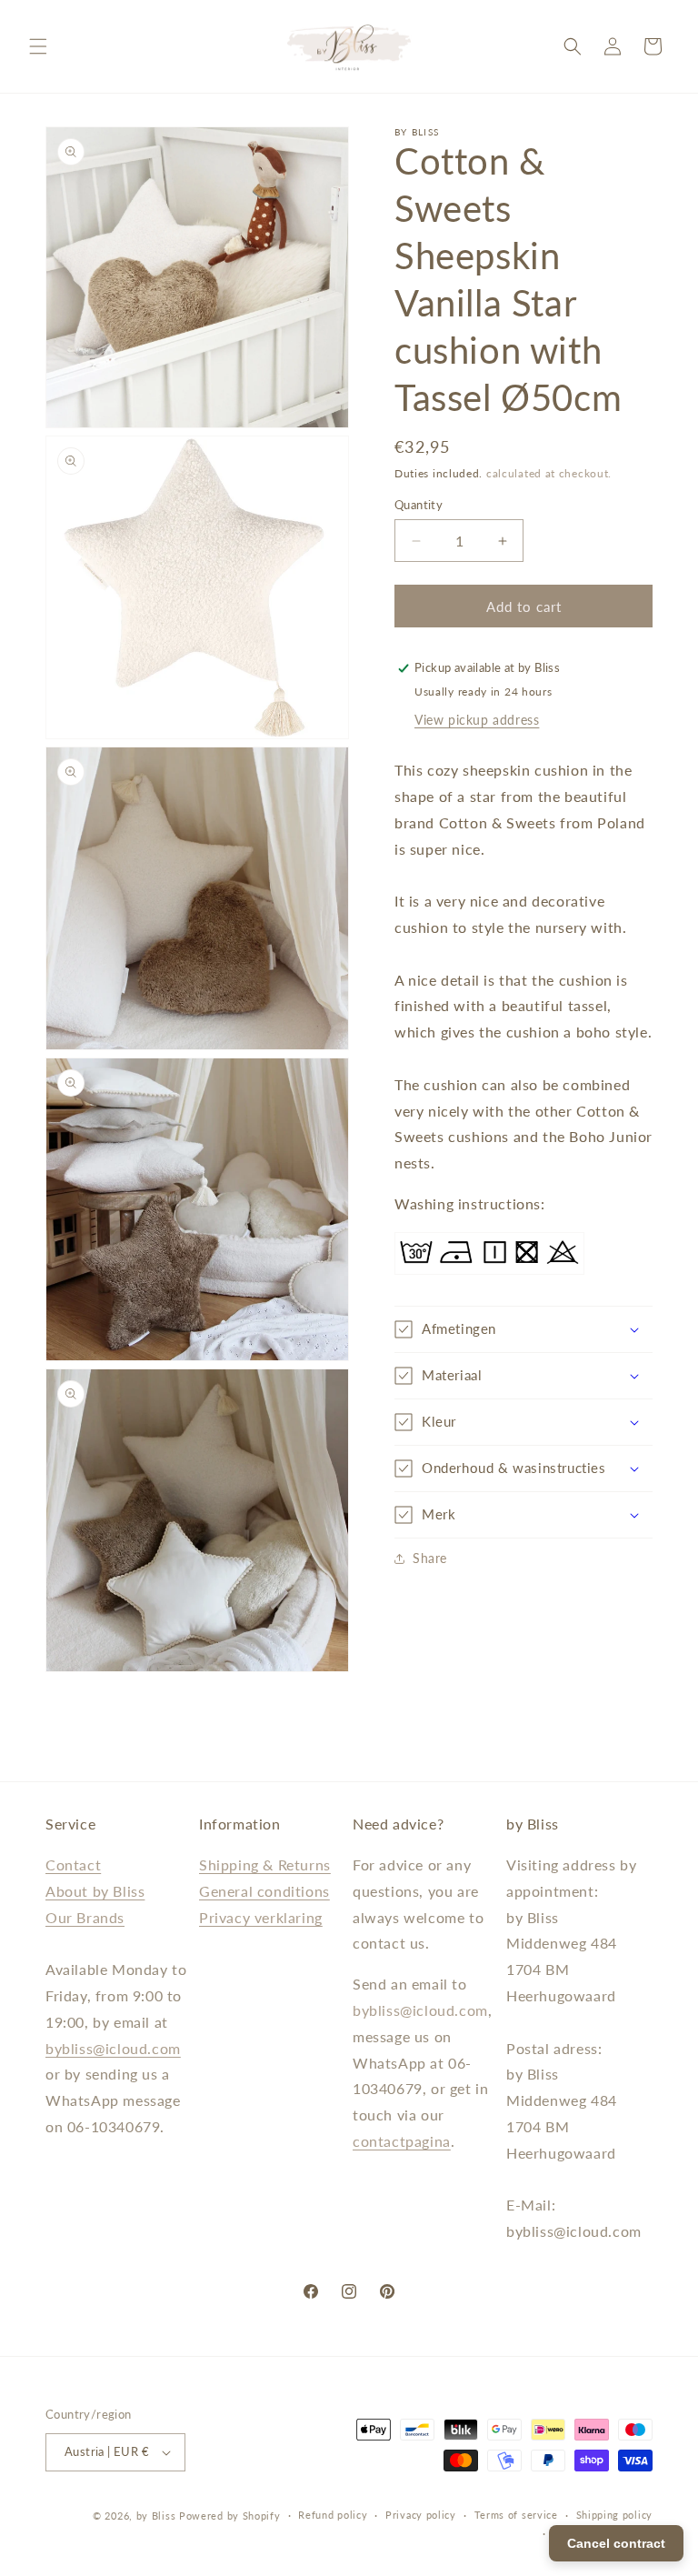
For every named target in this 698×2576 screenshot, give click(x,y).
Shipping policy (615, 2515)
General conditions (264, 1891)
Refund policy (333, 2515)
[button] (38, 46)
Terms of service (516, 2515)
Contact (73, 1864)
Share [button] (430, 1558)
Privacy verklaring (261, 1917)
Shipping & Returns (265, 1864)
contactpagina (402, 2141)
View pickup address (477, 720)
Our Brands (85, 1917)
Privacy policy (421, 2515)
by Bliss (156, 2516)
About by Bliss (95, 1891)
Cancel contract (616, 2543)
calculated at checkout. (549, 473)
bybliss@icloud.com (113, 2048)
